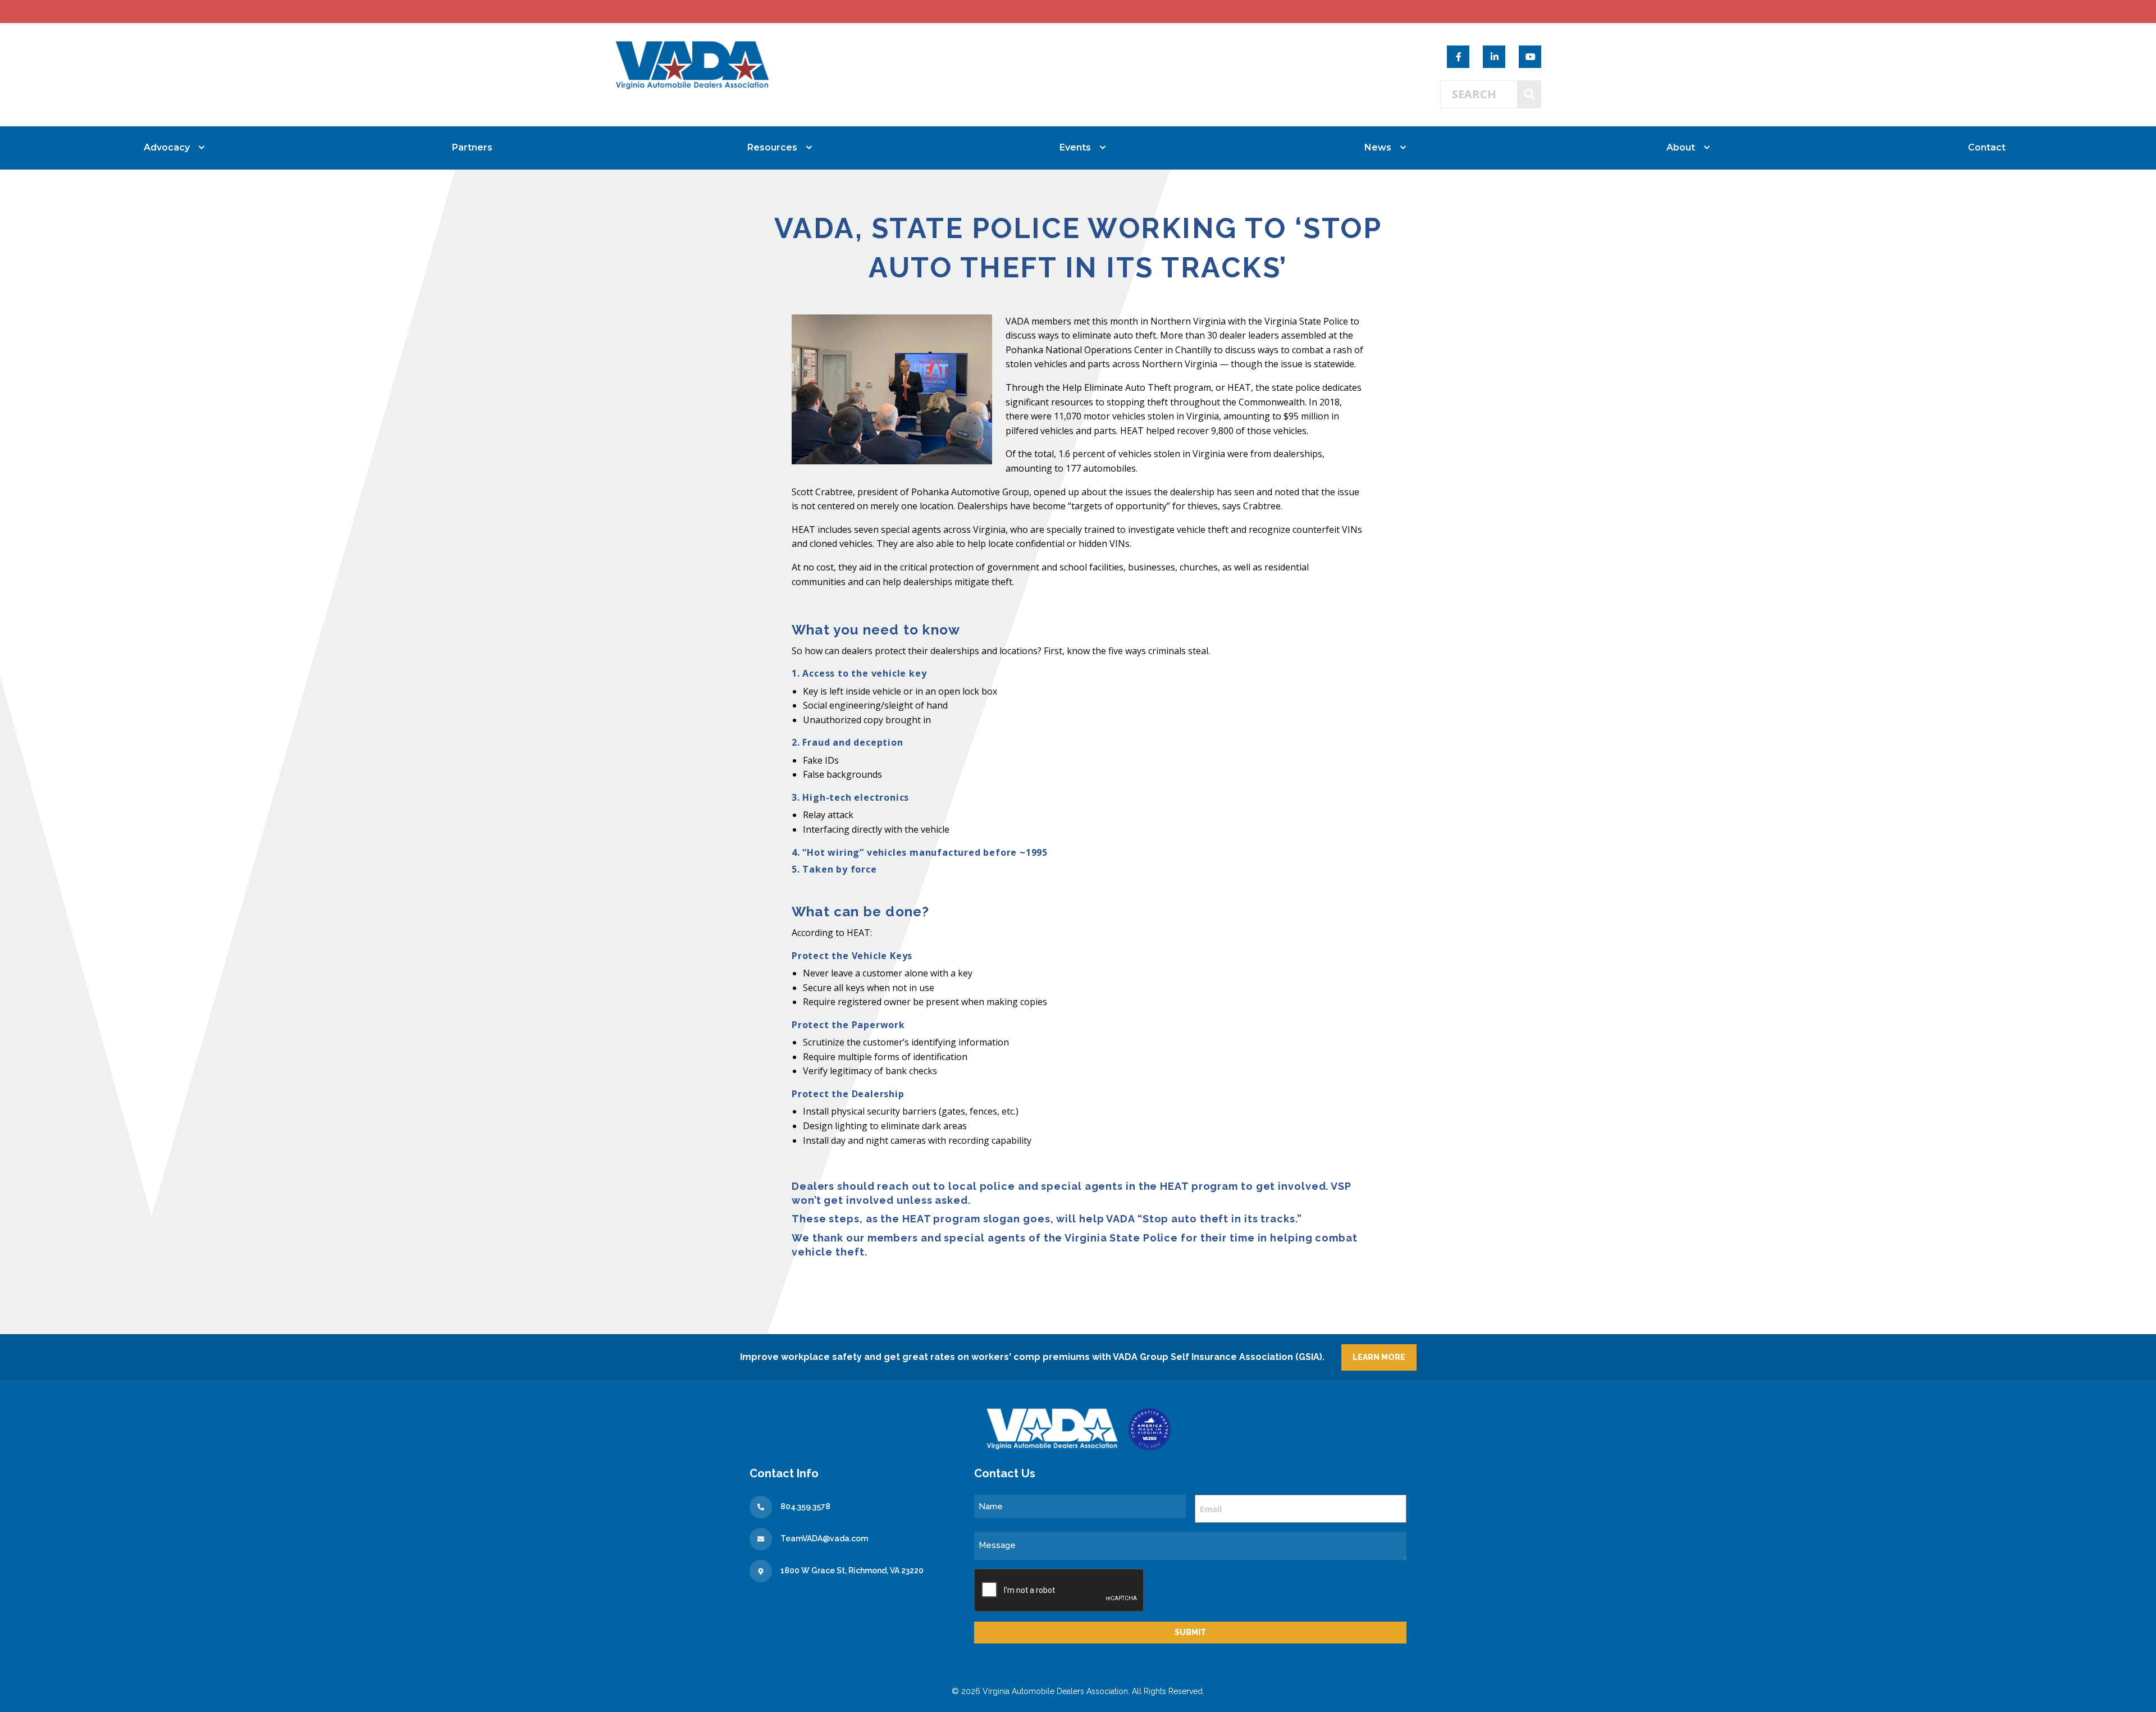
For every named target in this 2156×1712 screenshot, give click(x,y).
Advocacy (167, 147)
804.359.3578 (805, 1506)
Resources (772, 147)
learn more (1379, 1357)
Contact (1987, 147)
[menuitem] (169, 148)
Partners (472, 147)
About (1681, 147)
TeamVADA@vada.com (824, 1538)
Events (1075, 147)
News (1378, 147)
